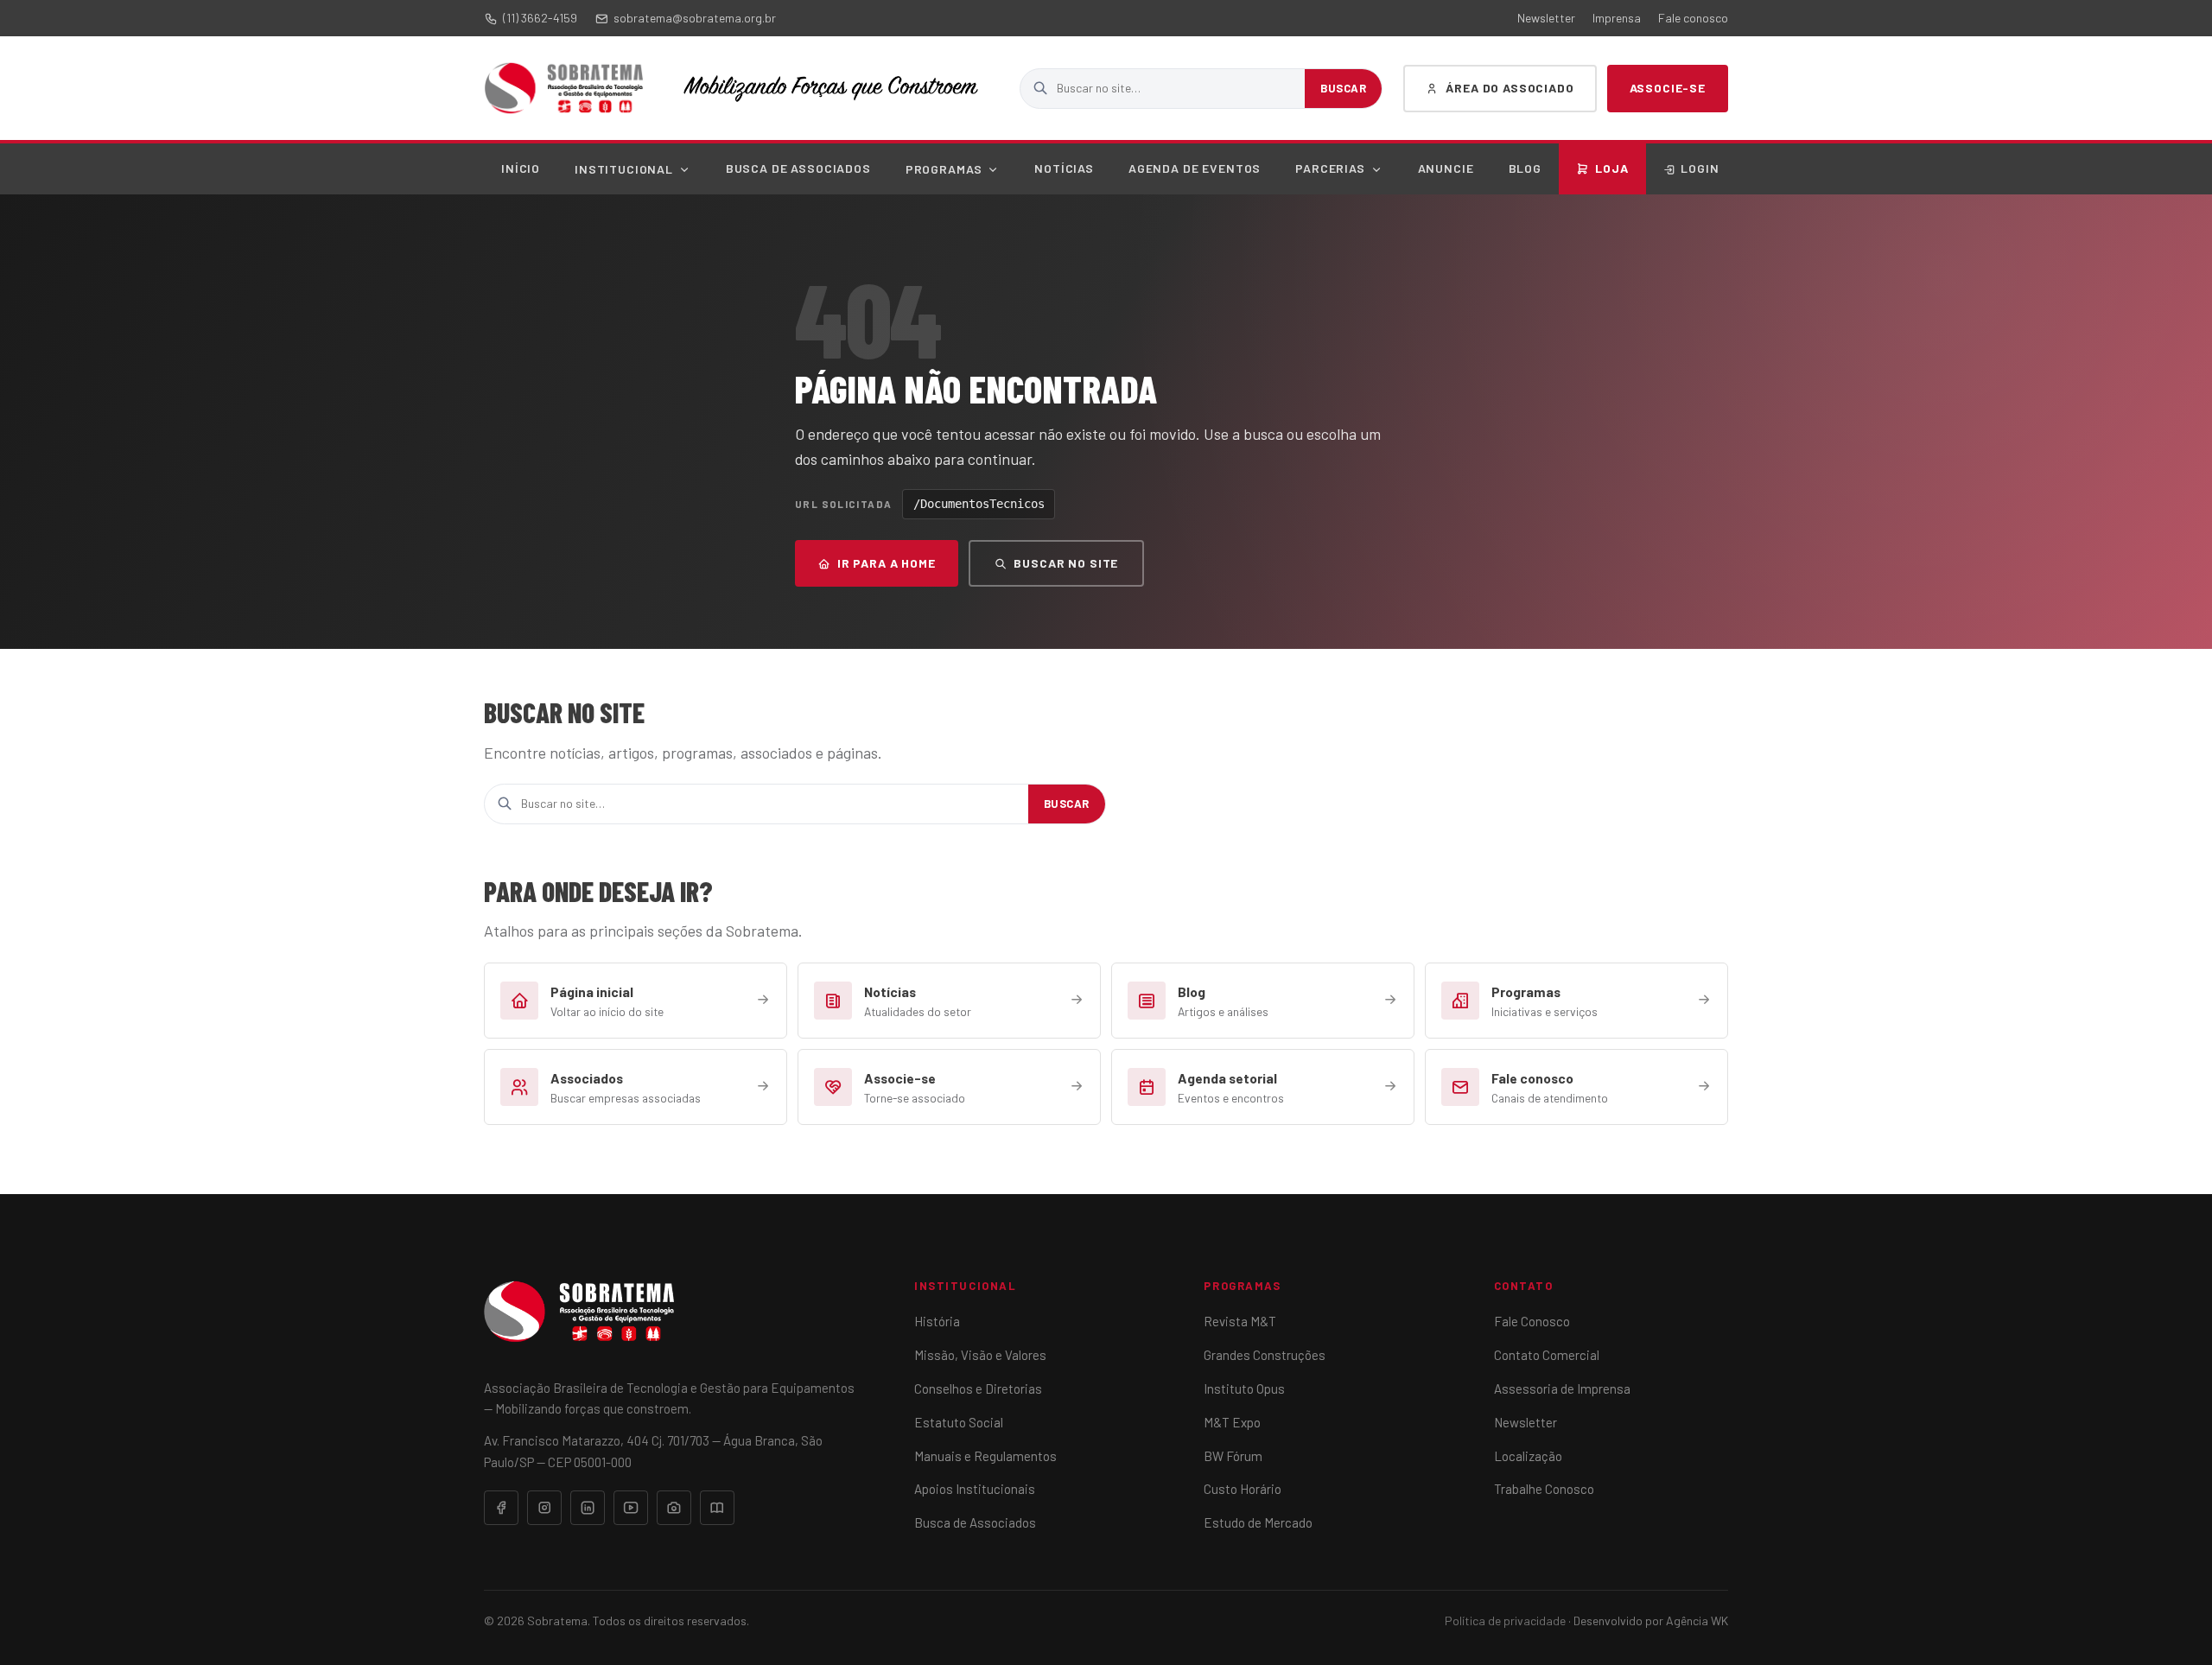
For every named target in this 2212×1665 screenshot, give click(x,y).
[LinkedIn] (588, 1508)
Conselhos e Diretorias (978, 1389)
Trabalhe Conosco (1544, 1489)
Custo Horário (1243, 1489)
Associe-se (1668, 88)
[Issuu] (717, 1508)
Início (521, 168)
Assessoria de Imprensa (1562, 1389)
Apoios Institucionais (975, 1489)
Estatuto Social (959, 1422)
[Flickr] (674, 1508)
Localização (1528, 1456)
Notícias (1064, 168)
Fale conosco (1693, 18)
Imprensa (1617, 18)
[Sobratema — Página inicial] (564, 88)
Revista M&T (1240, 1321)
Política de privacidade (1505, 1621)
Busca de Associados (798, 168)
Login (1700, 168)
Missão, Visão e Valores (980, 1355)
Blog (1525, 168)
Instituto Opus (1244, 1389)
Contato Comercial (1547, 1355)
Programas (944, 169)
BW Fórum (1233, 1456)
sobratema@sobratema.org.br (695, 18)
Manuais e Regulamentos (985, 1456)
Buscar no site (1066, 563)
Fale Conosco (1532, 1321)
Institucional (624, 169)
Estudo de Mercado (1258, 1522)
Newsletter (1546, 18)
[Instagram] (544, 1508)
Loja (1612, 168)
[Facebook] (501, 1508)
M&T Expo (1232, 1422)
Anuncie (1446, 168)
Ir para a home (887, 563)
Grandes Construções (1265, 1355)
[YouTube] (631, 1508)
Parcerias (1330, 168)
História (937, 1321)
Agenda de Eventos (1195, 168)
